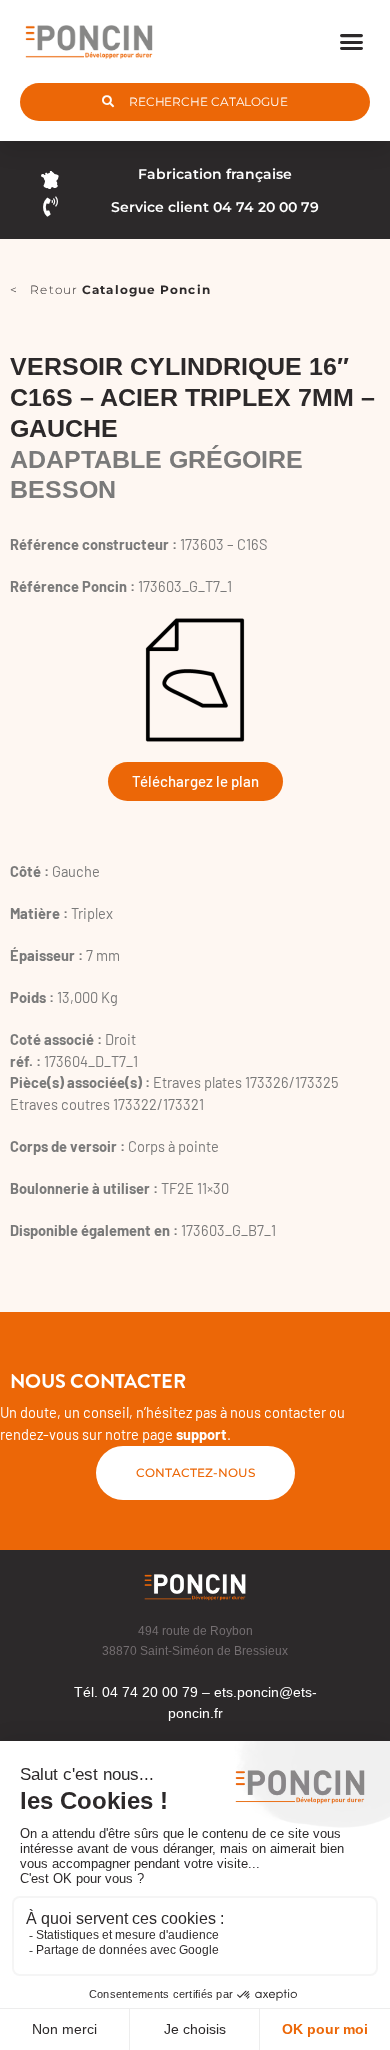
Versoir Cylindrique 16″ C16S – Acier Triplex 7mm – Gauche (192, 397)
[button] (352, 41)
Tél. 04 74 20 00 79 (136, 1692)
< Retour (110, 289)
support (201, 1434)
